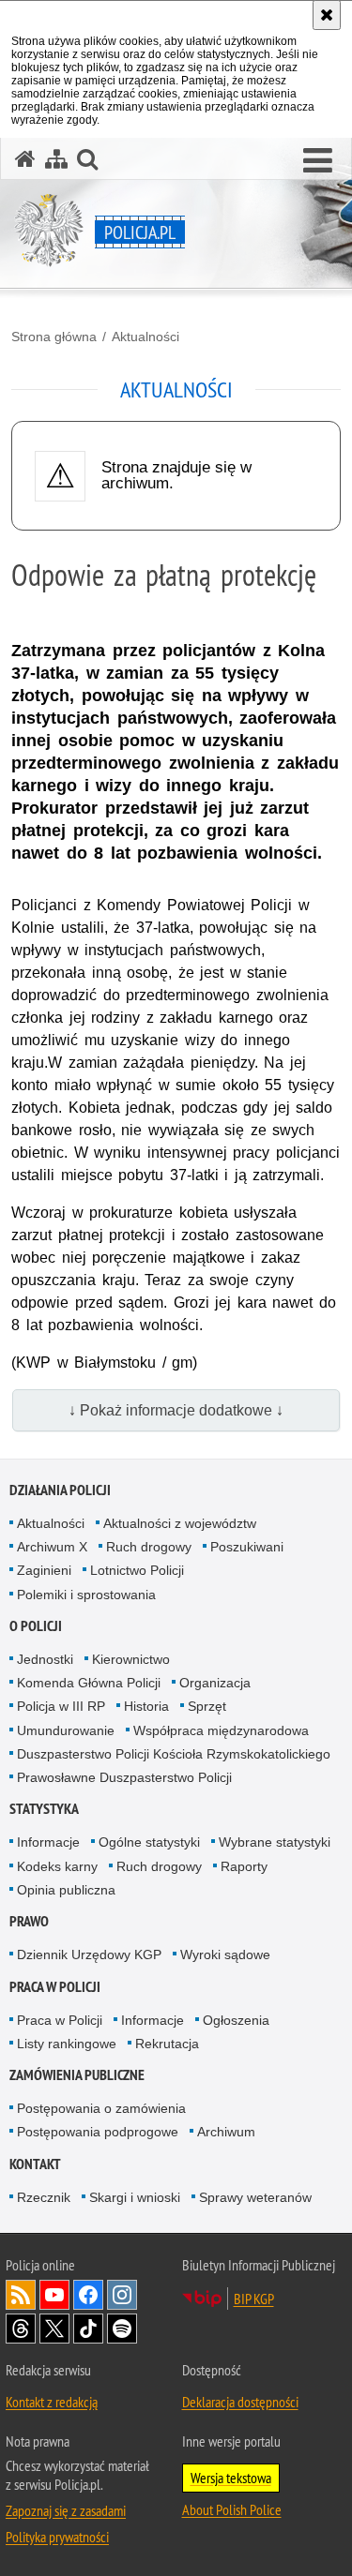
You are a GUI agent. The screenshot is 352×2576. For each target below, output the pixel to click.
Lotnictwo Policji (137, 1570)
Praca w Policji (55, 1987)
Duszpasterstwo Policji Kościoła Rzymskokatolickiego (174, 1754)
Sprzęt (207, 1706)
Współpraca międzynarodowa (221, 1730)
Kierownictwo (131, 1659)
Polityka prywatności (57, 2537)
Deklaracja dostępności (240, 2402)
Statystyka (44, 1809)
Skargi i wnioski (135, 2197)
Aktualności (145, 337)
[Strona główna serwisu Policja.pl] (25, 159)
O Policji (36, 1626)
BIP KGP (254, 2299)
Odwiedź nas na (54, 2295)
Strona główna (54, 337)
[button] (318, 161)
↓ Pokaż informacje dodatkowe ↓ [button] (176, 1410)
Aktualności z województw (180, 1523)
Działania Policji (60, 1490)
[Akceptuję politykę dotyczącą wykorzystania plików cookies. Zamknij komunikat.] (327, 15)
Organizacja (215, 1683)
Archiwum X (52, 1547)
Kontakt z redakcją (52, 2402)
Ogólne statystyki (149, 1842)
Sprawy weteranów (255, 2197)
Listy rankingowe (67, 2044)
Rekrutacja (167, 2044)
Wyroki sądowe (225, 1954)
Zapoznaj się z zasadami (66, 2510)
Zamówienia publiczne (77, 2075)
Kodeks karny (57, 1866)
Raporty (244, 1866)
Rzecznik (44, 2197)
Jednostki (45, 1659)
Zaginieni (44, 1570)
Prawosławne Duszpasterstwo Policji (124, 1777)
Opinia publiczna (66, 1890)
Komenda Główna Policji (89, 1683)
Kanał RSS (21, 2295)
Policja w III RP (61, 1706)
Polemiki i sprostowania (86, 1595)
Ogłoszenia (236, 2020)
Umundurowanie (66, 1730)
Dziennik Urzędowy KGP (89, 1954)
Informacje (48, 1842)
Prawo (29, 1921)
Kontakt (35, 2164)
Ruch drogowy (149, 1547)
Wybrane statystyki (275, 1842)
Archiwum (226, 2132)
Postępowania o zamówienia (101, 2108)
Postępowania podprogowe (98, 2132)
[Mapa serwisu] (56, 159)
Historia (146, 1706)
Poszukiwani (247, 1547)
